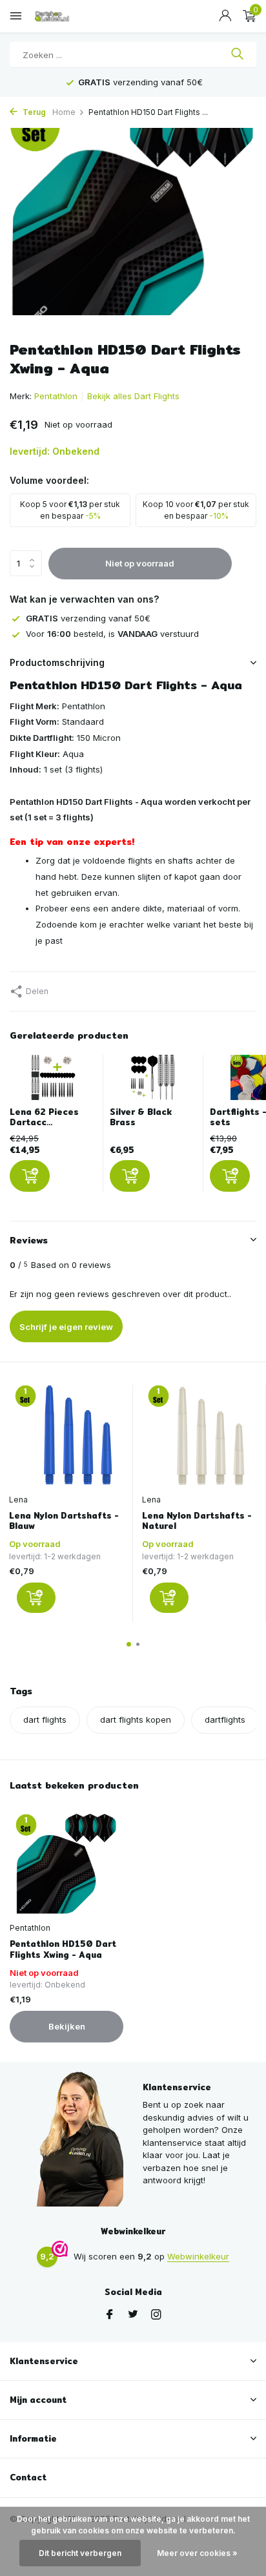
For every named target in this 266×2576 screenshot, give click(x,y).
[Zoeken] (237, 55)
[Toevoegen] (30, 1176)
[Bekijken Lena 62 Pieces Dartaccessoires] (53, 1081)
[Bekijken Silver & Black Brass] (153, 1081)
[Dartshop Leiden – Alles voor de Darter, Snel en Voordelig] (68, 16)
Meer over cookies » (197, 2553)
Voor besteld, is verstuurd (112, 634)
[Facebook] (110, 2315)
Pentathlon (56, 396)
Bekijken (67, 2026)
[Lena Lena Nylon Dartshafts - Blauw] (66, 1436)
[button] (129, 1644)
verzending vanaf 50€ (88, 618)
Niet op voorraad (140, 563)
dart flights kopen (136, 1719)
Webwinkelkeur (198, 2256)
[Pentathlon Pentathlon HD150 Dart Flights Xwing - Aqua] (66, 1864)
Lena (18, 1500)
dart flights (45, 1719)
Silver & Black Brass (141, 1117)
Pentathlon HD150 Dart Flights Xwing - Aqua (63, 1949)
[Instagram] (156, 2315)
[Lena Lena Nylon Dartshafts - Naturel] (199, 1436)
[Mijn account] (225, 16)
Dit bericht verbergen (80, 2553)
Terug (33, 112)
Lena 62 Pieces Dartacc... (44, 1117)
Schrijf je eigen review (66, 1327)
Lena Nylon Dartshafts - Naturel (197, 1521)
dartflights (225, 1719)
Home (64, 112)
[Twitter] (133, 2315)
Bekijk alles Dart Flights (133, 396)
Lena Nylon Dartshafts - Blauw (64, 1521)
